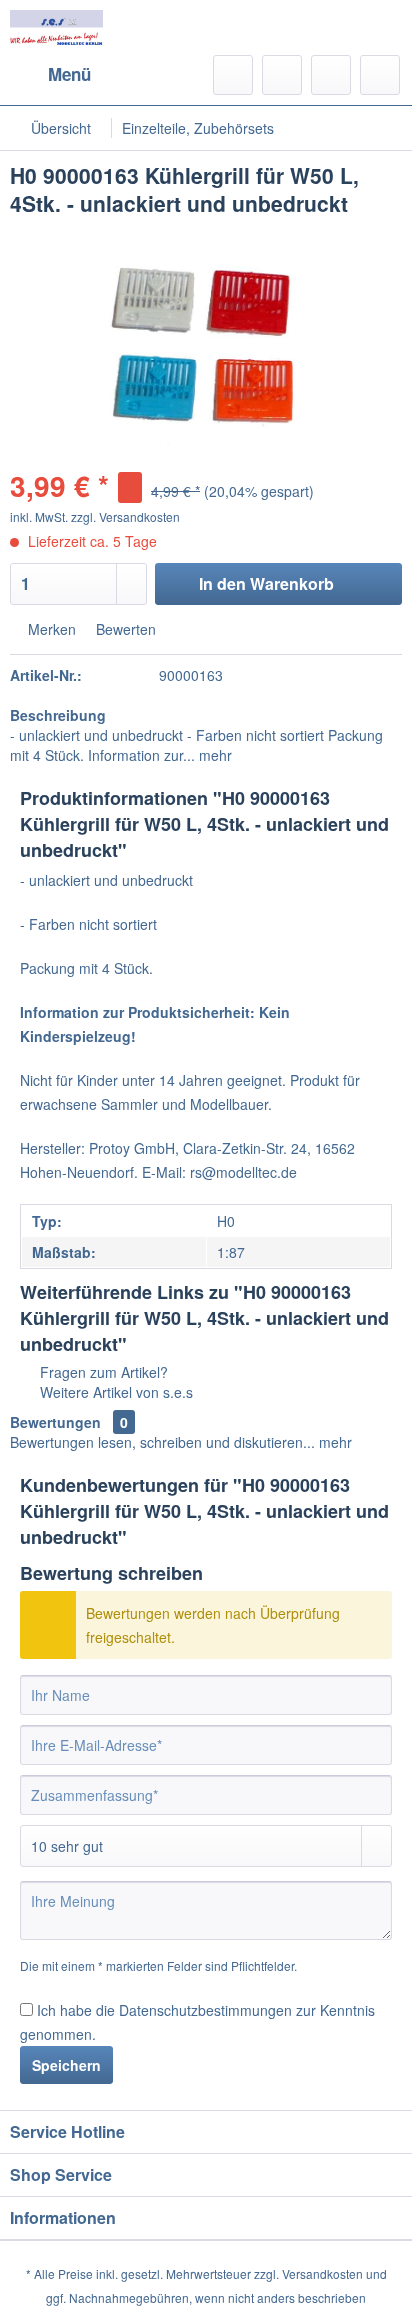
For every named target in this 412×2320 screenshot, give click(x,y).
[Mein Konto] (331, 75)
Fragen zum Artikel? (102, 1372)
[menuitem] (50, 75)
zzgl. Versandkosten (125, 516)
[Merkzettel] (282, 75)
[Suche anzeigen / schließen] (233, 75)
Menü (69, 74)
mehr (213, 755)
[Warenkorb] (380, 75)
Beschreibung (58, 715)
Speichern (66, 2065)
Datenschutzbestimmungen (205, 2010)
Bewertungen (55, 1422)
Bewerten (124, 629)
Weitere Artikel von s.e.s (114, 1392)
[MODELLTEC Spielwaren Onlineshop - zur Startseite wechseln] (56, 27)
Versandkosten (322, 2273)
